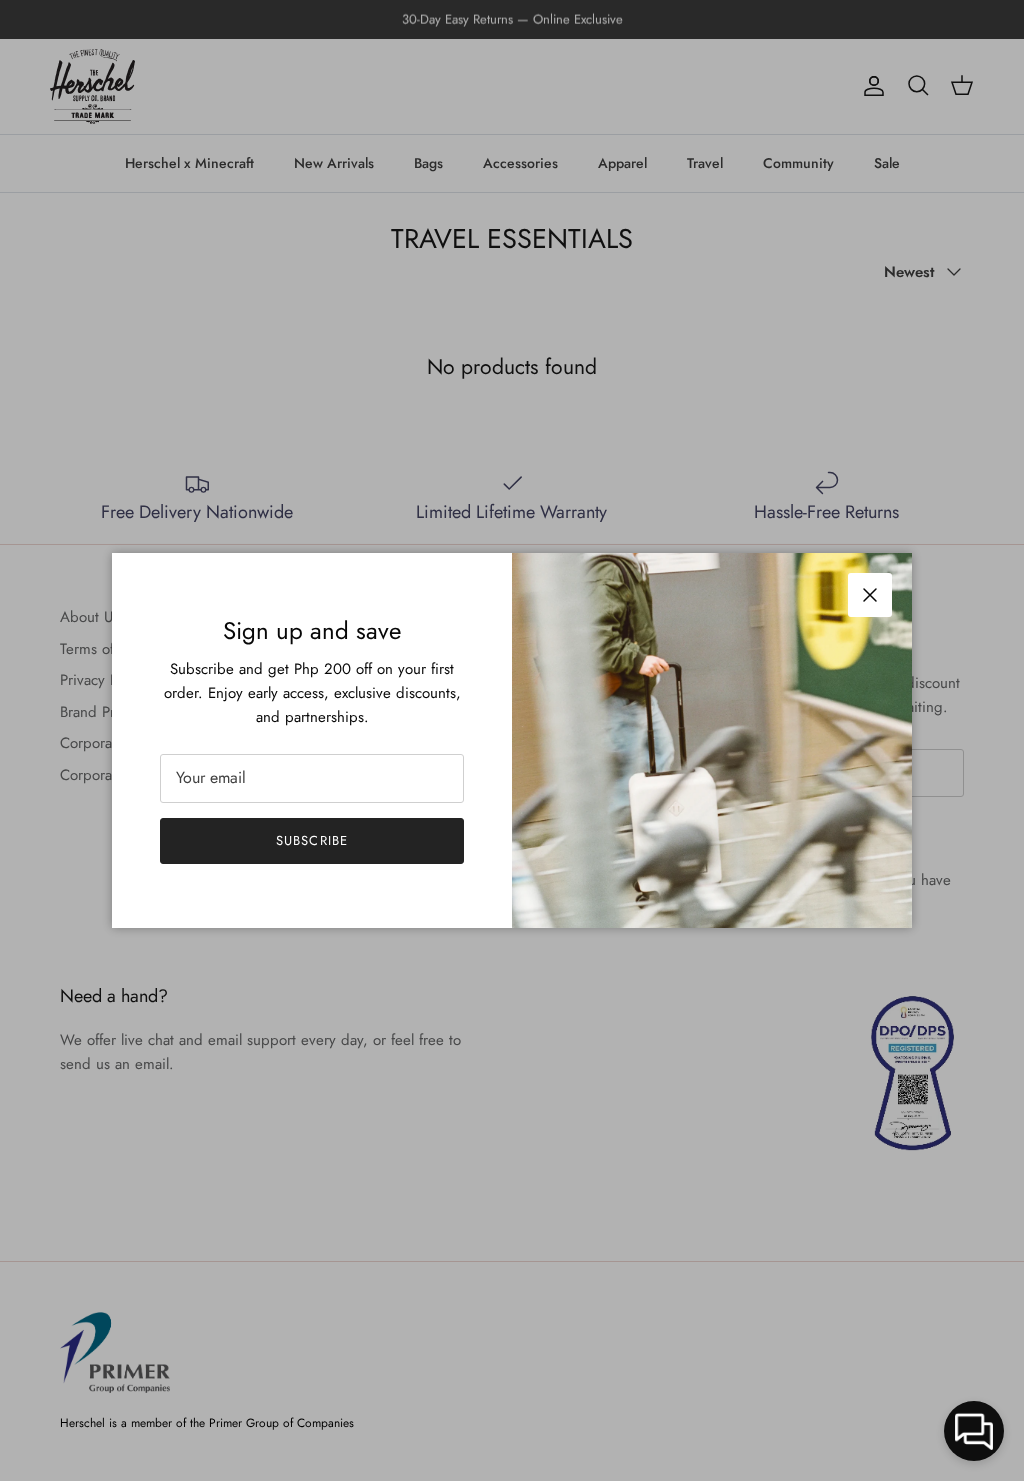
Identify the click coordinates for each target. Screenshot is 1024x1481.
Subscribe (311, 840)
